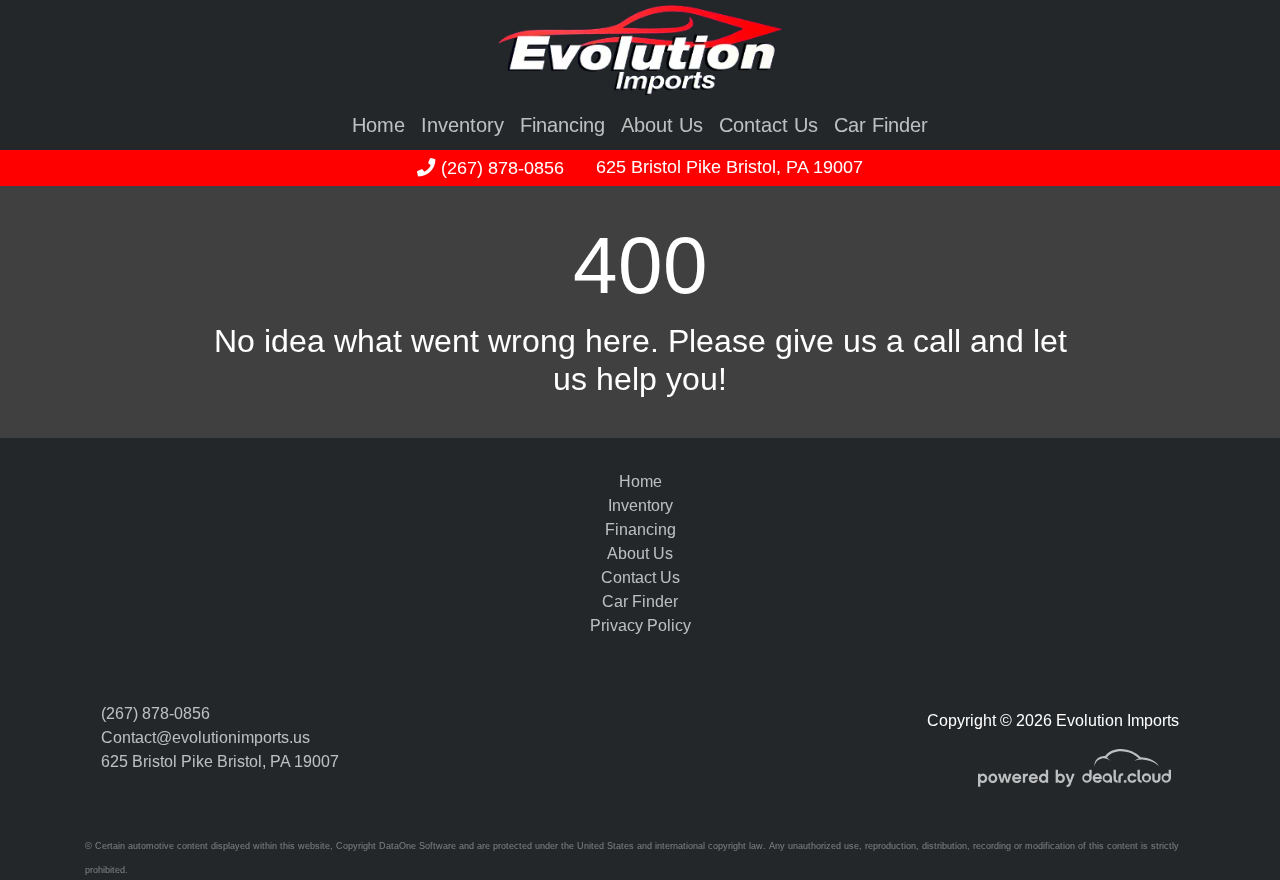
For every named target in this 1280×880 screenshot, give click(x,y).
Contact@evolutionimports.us (205, 737)
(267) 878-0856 (499, 167)
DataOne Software (417, 846)
